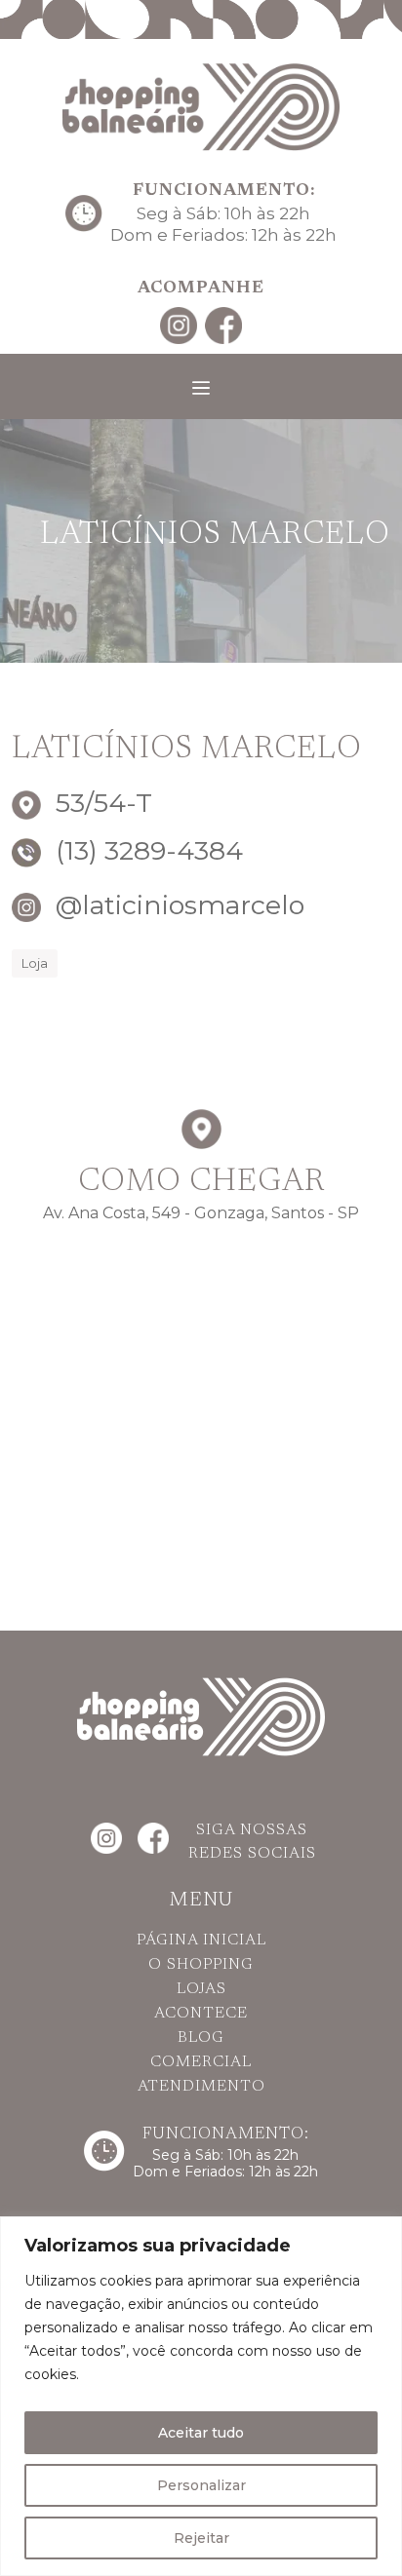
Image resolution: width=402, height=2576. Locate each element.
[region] (201, 2396)
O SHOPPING (201, 1965)
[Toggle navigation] (201, 388)
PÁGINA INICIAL (201, 1941)
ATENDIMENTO (201, 2087)
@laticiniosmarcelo (177, 905)
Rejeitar (201, 2538)
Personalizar (201, 2485)
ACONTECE (201, 2014)
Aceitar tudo (201, 2433)
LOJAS (201, 1989)
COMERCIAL (201, 2062)
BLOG (201, 2038)
